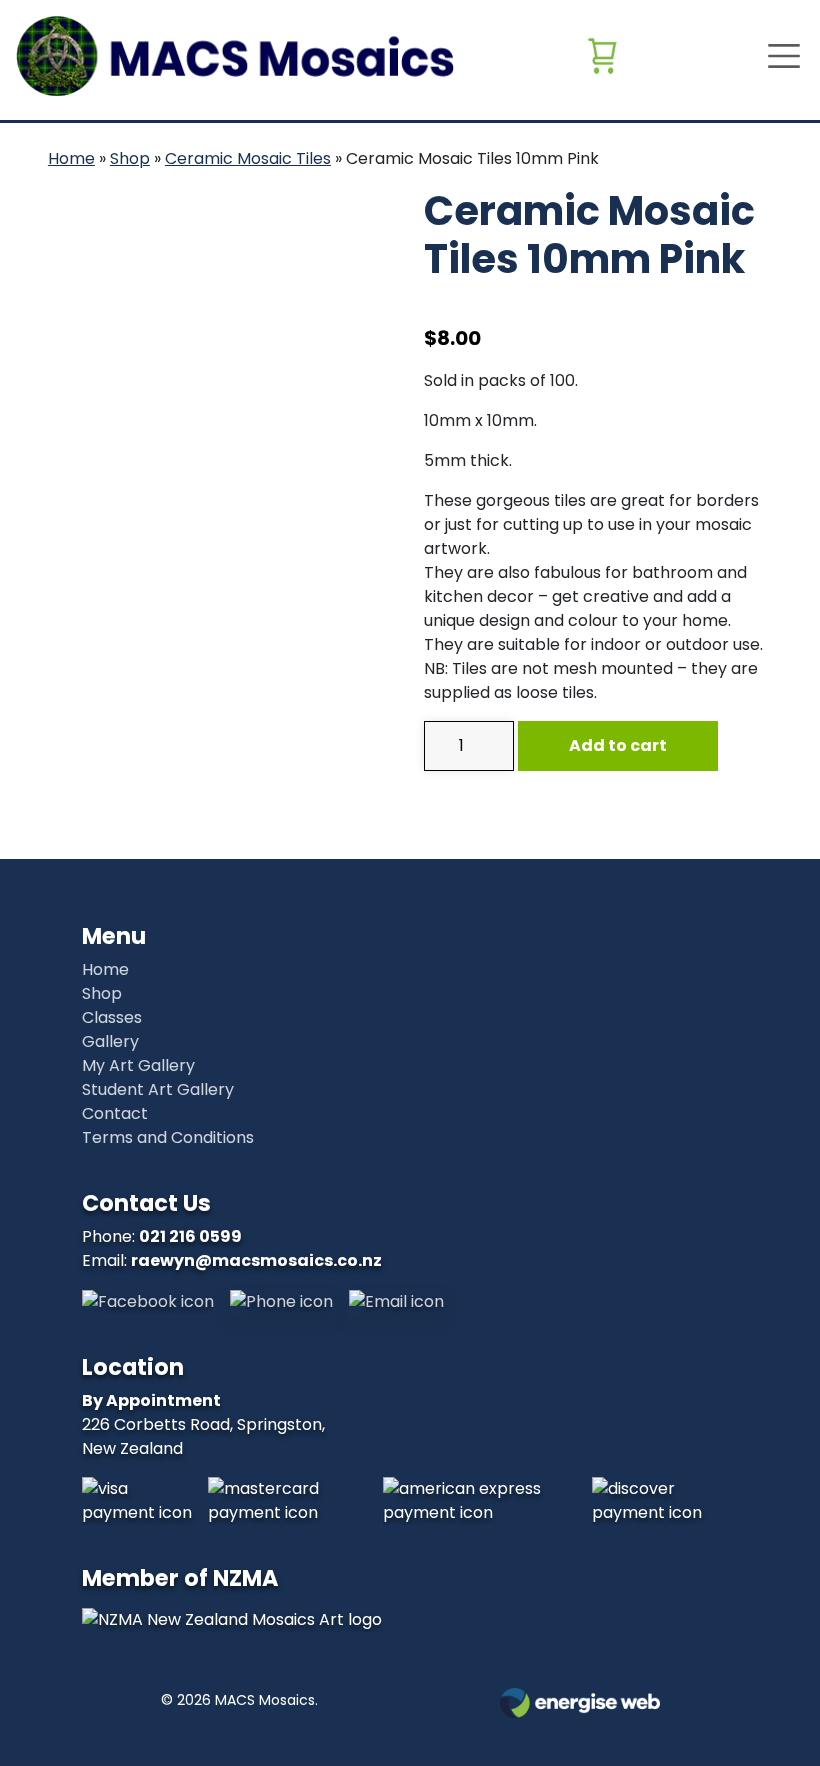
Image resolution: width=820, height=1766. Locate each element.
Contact (115, 1113)
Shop (130, 158)
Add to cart (618, 745)
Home (71, 158)
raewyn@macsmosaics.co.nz (256, 1260)
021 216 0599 (190, 1236)
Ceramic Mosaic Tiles (248, 158)
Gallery (110, 1041)
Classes (112, 1017)
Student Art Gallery (158, 1089)
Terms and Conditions (168, 1137)
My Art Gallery (138, 1065)
